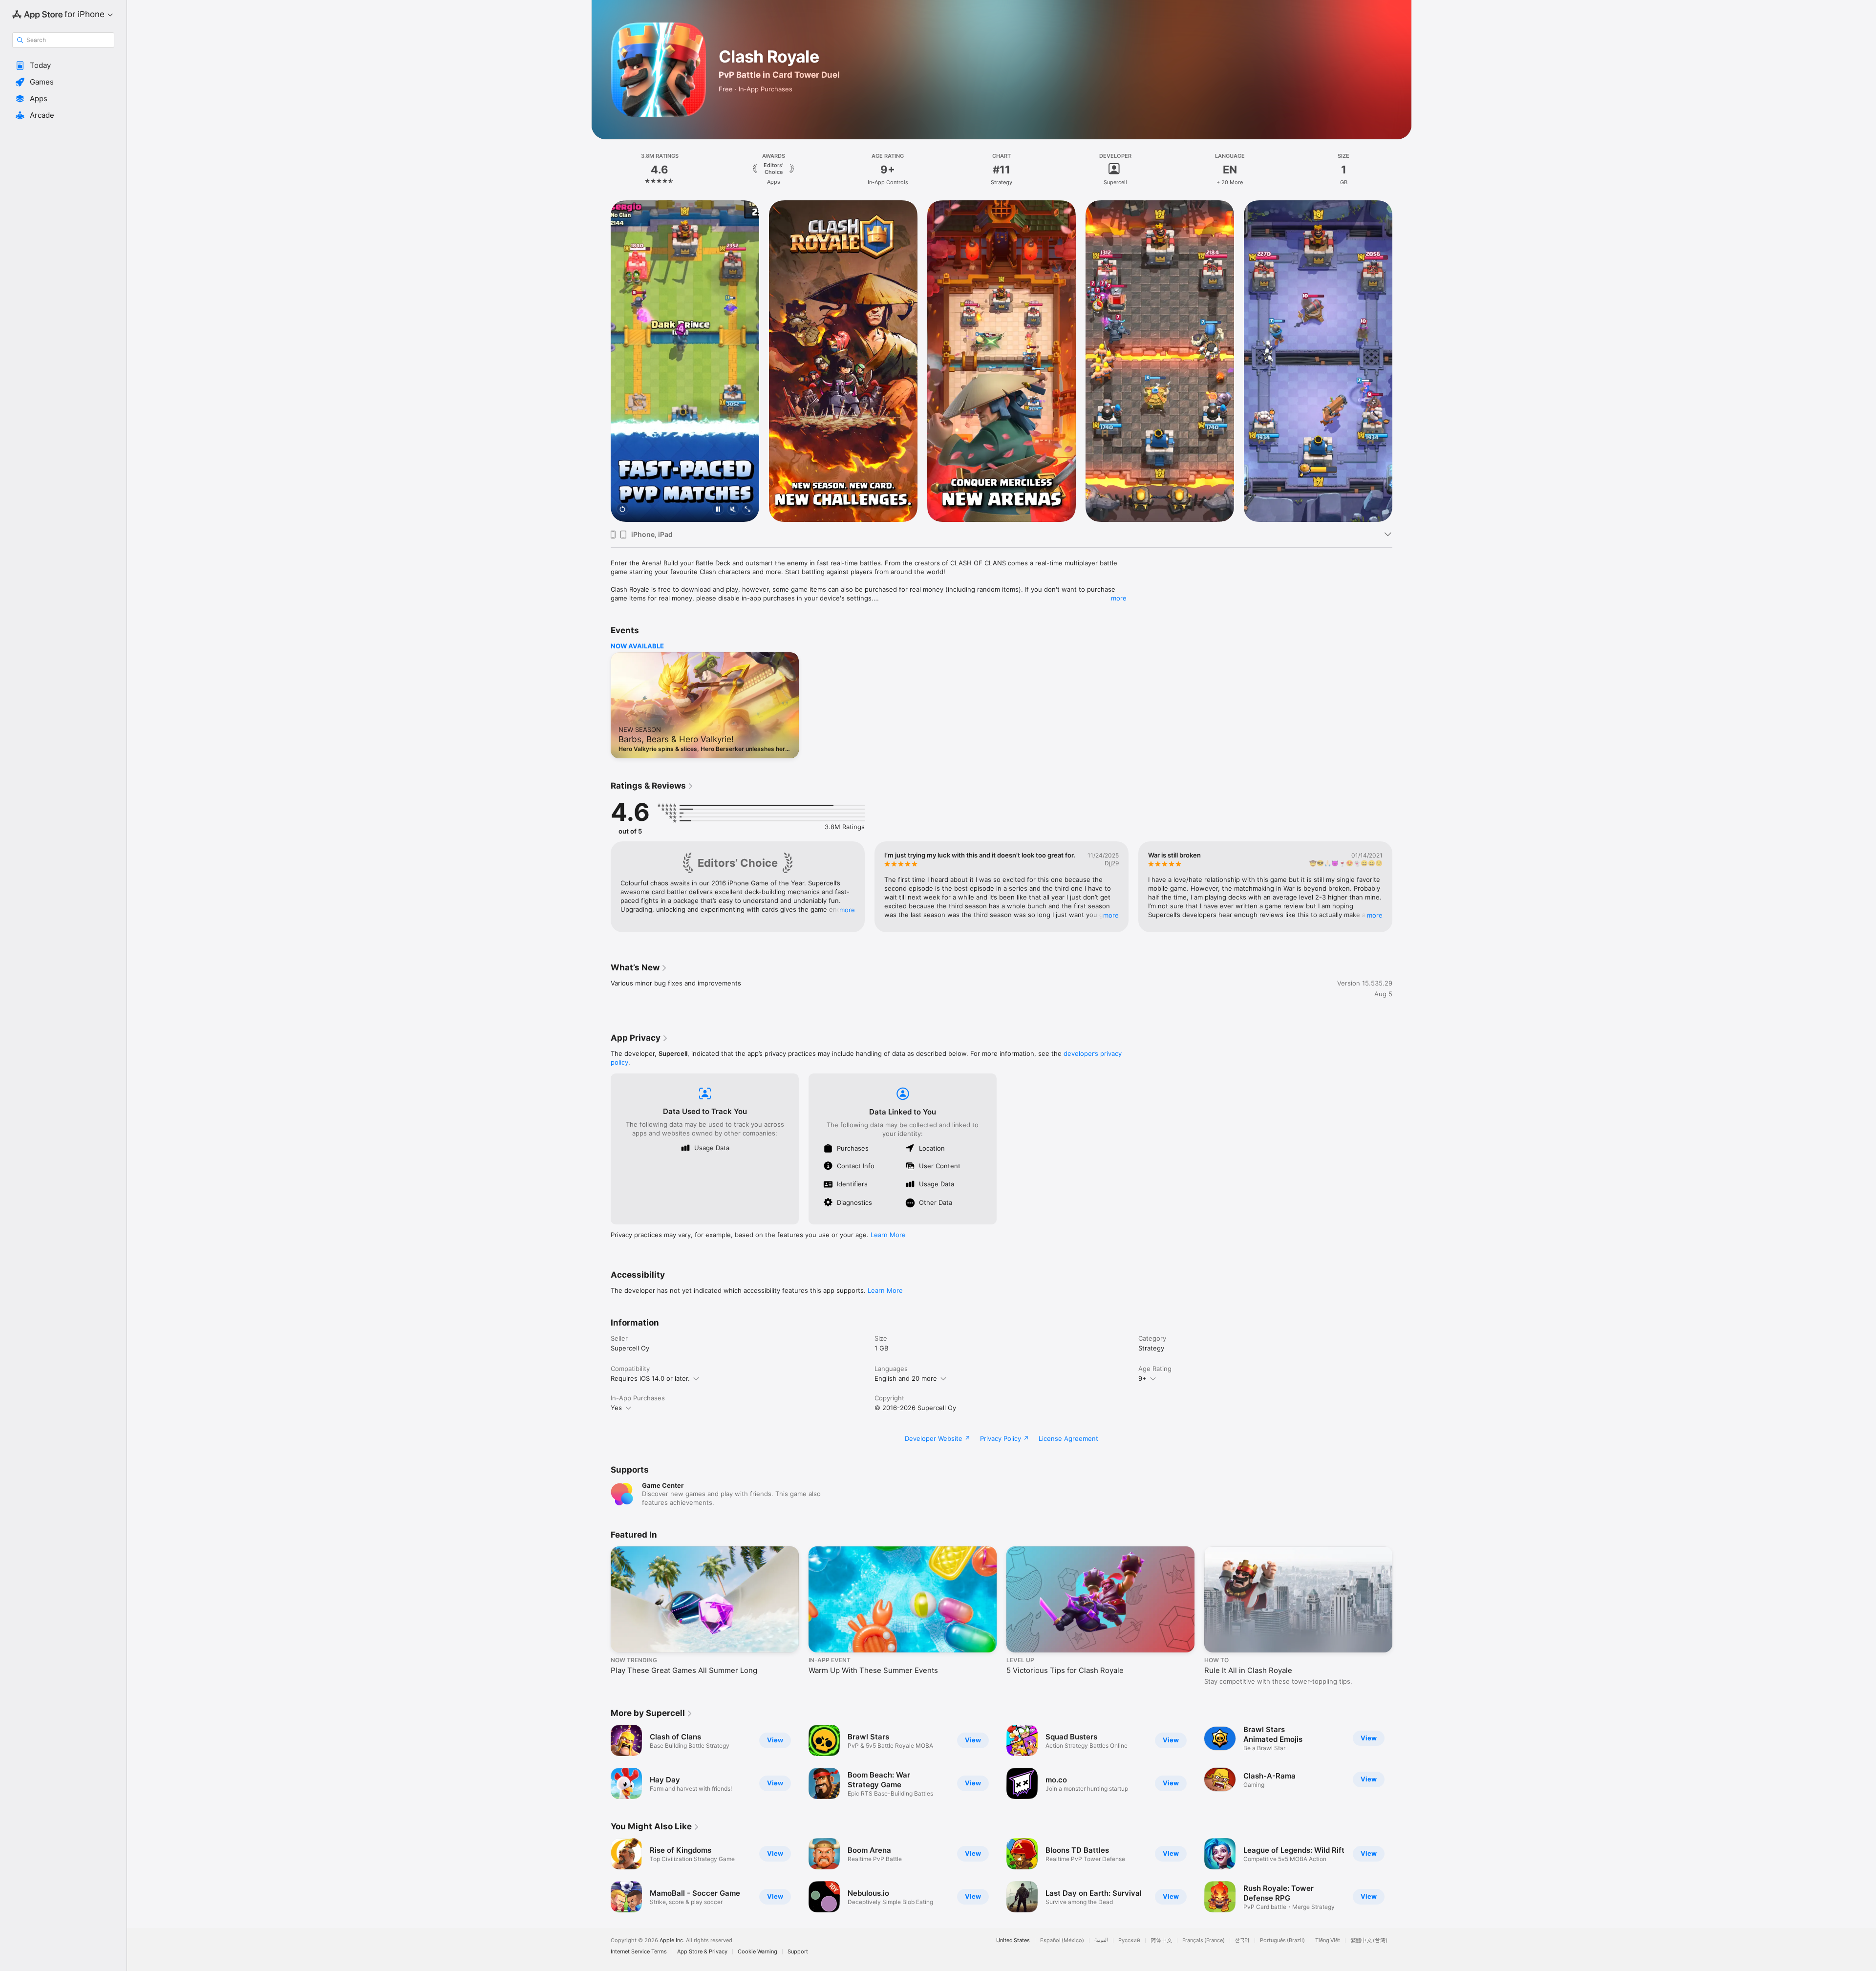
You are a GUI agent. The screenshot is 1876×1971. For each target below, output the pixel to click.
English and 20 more (906, 1378)
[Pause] (718, 510)
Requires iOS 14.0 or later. (650, 1378)
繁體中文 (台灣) (1369, 1940)
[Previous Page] (601, 361)
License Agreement (1068, 1438)
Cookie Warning (757, 1952)
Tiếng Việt (1328, 1940)
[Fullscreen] (747, 510)
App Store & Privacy (702, 1952)
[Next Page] (1402, 361)
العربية (1101, 1940)
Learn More (888, 1235)
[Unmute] (733, 510)
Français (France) (1204, 1940)
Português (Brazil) (1282, 1940)
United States (1013, 1940)
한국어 (1242, 1940)
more (1119, 598)
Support (798, 1952)
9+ (1142, 1378)
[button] (63, 65)
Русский (1129, 1940)
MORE (847, 910)
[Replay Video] (622, 510)
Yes (616, 1408)
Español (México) (1062, 1940)
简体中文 (1161, 1940)
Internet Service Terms (639, 1952)
